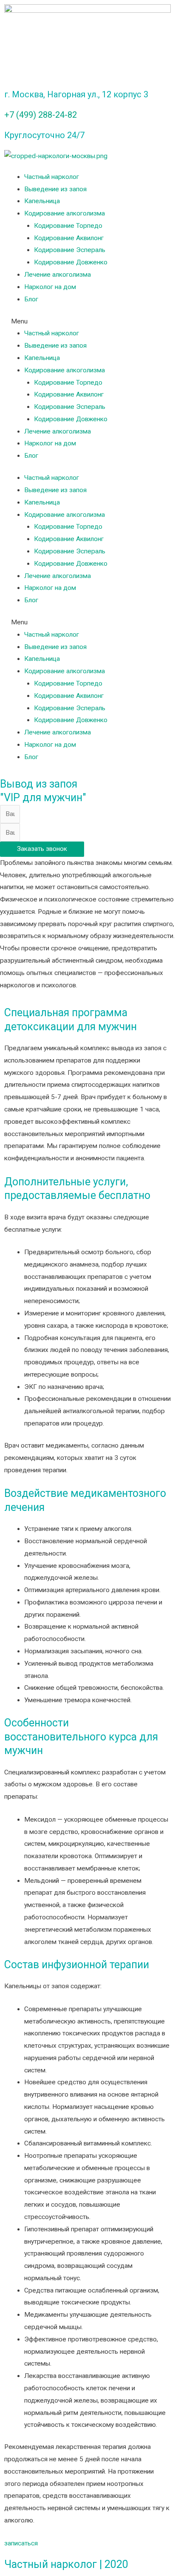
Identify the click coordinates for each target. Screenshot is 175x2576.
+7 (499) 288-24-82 (41, 115)
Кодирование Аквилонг (69, 238)
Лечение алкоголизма (58, 275)
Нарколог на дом (50, 287)
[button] (87, 322)
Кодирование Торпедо (68, 226)
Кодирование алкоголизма (65, 213)
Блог (31, 299)
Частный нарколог (52, 177)
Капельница (42, 201)
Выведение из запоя (55, 189)
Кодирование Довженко (71, 262)
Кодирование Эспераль (70, 250)
